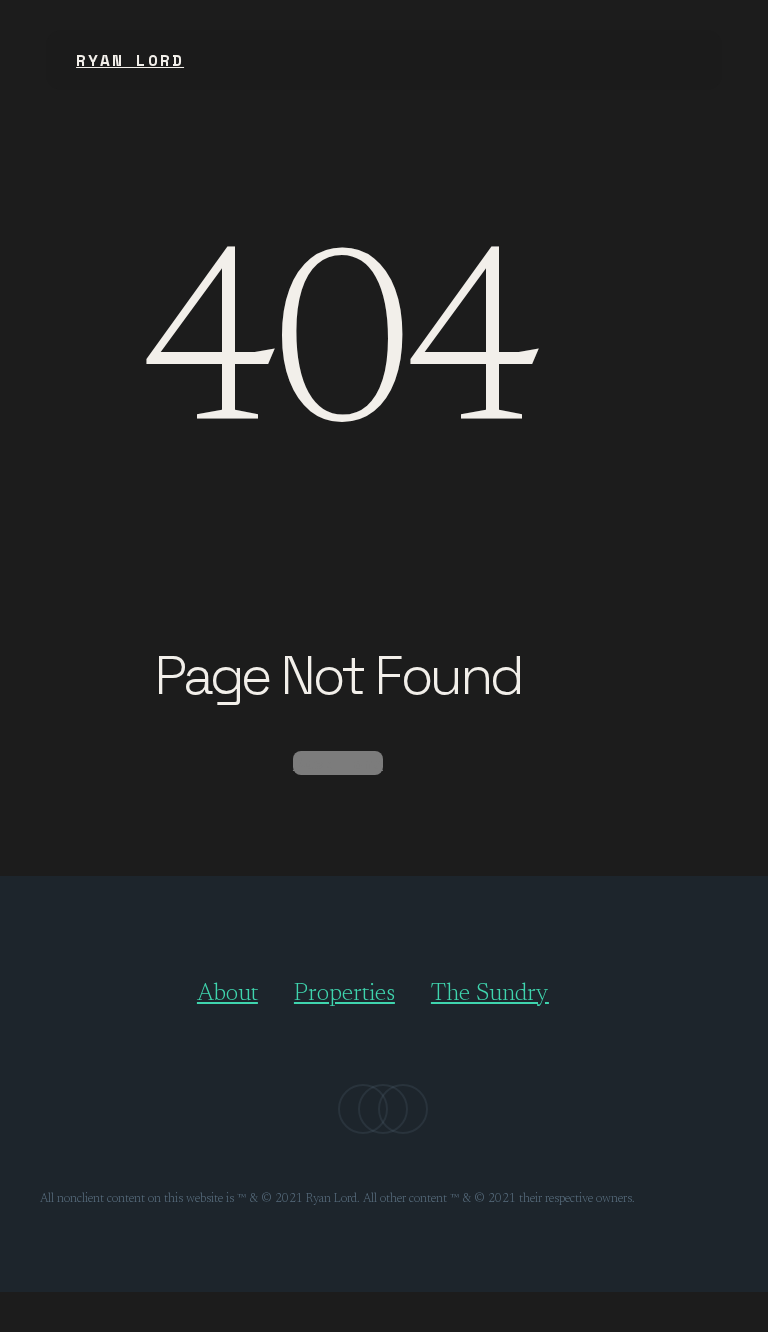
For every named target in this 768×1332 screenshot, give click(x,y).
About (227, 994)
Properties (344, 994)
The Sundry (490, 994)
